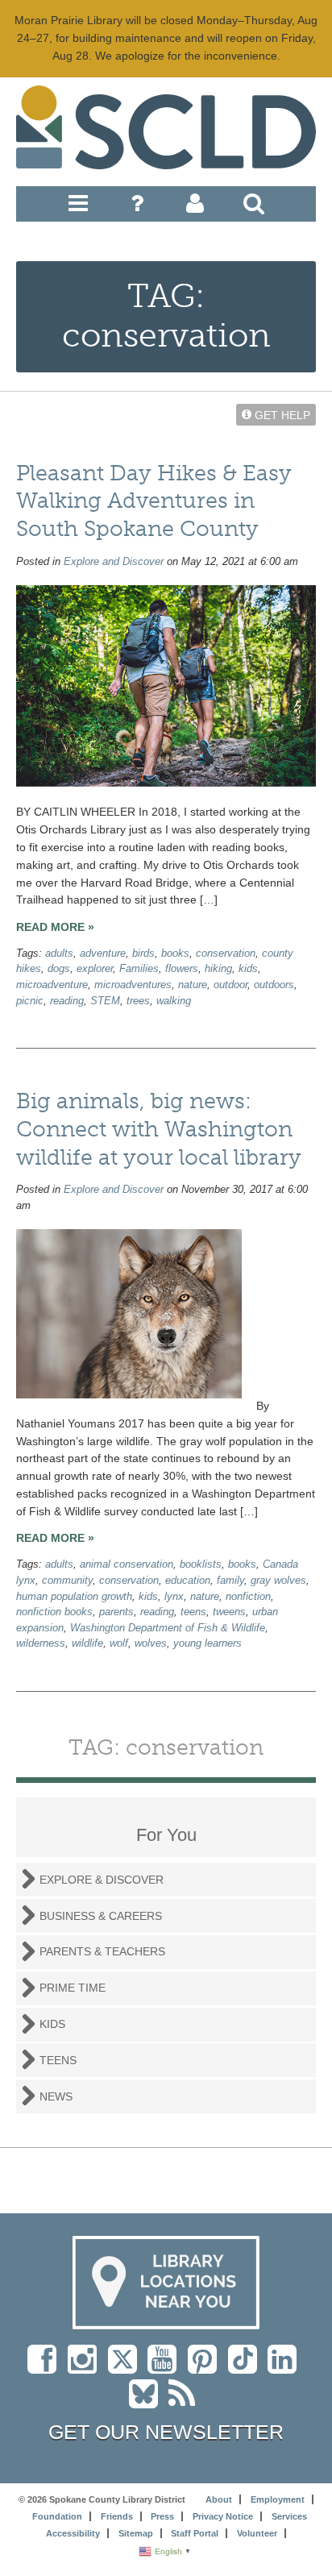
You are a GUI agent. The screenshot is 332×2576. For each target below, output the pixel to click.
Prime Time (73, 1988)
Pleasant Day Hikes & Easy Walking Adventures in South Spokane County (154, 501)
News (56, 2096)
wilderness (41, 1643)
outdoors (274, 985)
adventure (103, 954)
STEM (105, 1001)
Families (139, 969)
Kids (52, 2024)
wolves (151, 1643)
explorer (95, 969)
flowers (182, 969)
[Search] (254, 207)
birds (143, 954)
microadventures (133, 985)
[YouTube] (166, 2367)
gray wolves (278, 1581)
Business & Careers (101, 1916)
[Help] (137, 207)
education (188, 1581)
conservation (226, 954)
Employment (278, 2499)
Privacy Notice (223, 2516)
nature (193, 985)
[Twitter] (128, 2367)
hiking (218, 969)
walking (174, 1001)
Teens (58, 2060)
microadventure (52, 985)
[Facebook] (46, 2367)
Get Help (281, 414)
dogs (59, 969)
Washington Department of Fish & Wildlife (168, 1628)
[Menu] (78, 207)
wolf (119, 1643)
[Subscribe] (186, 2402)
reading (67, 1001)
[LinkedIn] (286, 2367)
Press (162, 2516)
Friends (117, 2516)
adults (59, 954)
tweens (229, 1612)
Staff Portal (195, 2533)
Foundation (57, 2516)
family (230, 1581)
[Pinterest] (206, 2367)
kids (248, 969)
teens (193, 1612)
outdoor (230, 985)
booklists (201, 1564)
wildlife (87, 1643)
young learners (207, 1643)
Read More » (55, 927)
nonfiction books (54, 1612)
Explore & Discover (102, 1880)
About (219, 2499)
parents (116, 1612)
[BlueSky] (149, 2402)
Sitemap (136, 2533)
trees (138, 1001)
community (67, 1581)
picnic (30, 1001)
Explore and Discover (114, 562)
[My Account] (195, 207)
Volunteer (257, 2533)
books (175, 954)
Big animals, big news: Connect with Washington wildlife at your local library (159, 1129)
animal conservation (127, 1564)
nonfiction (248, 1597)
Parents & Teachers (102, 1951)
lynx (174, 1597)
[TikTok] (248, 2367)
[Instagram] (86, 2367)
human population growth (74, 1597)
